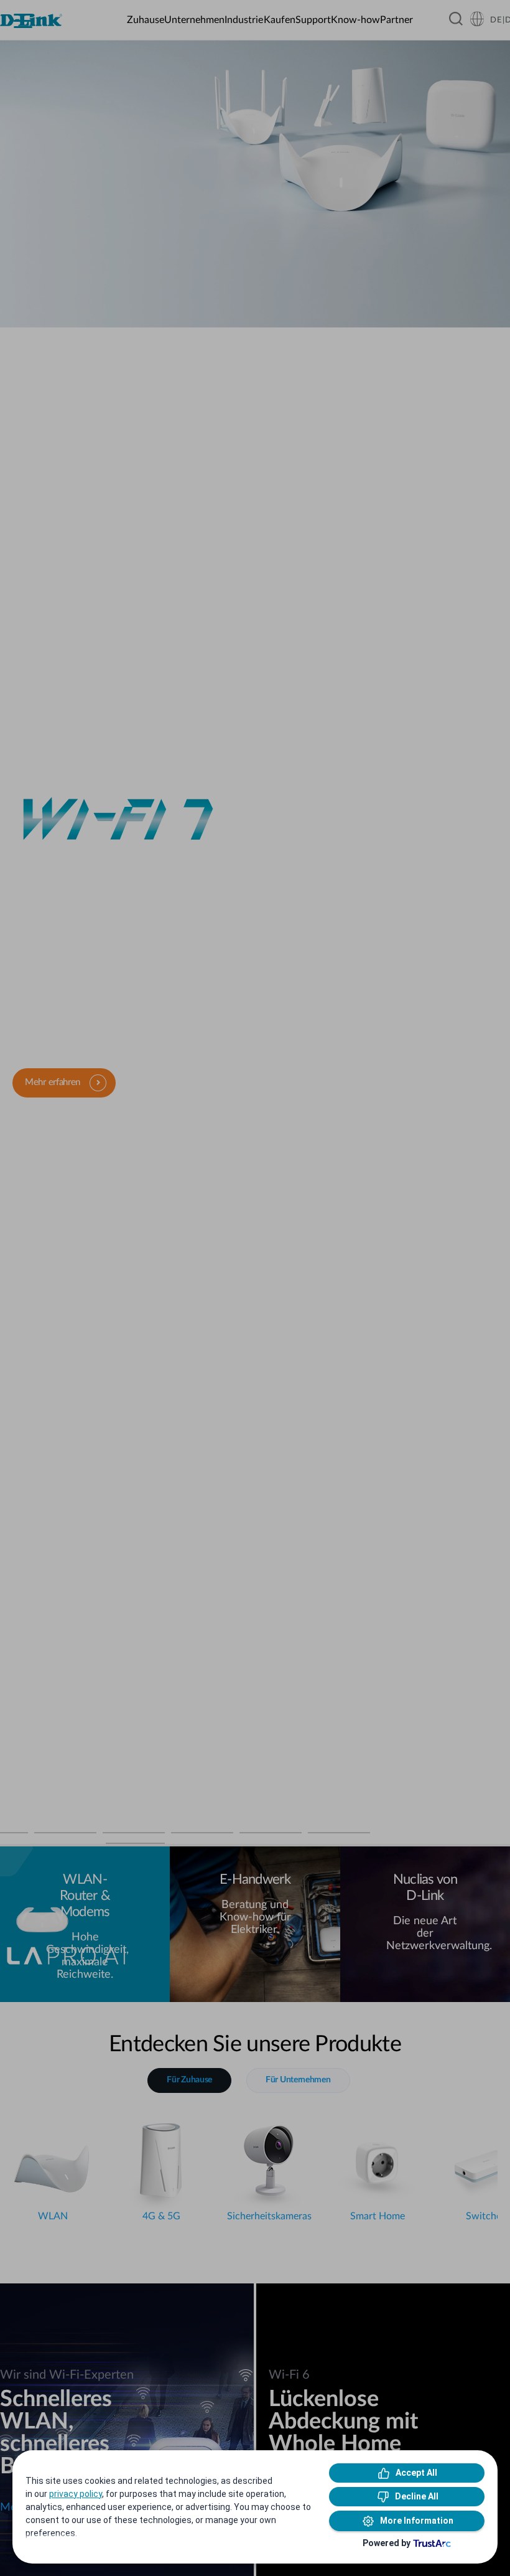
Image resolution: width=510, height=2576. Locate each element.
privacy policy (76, 2494)
